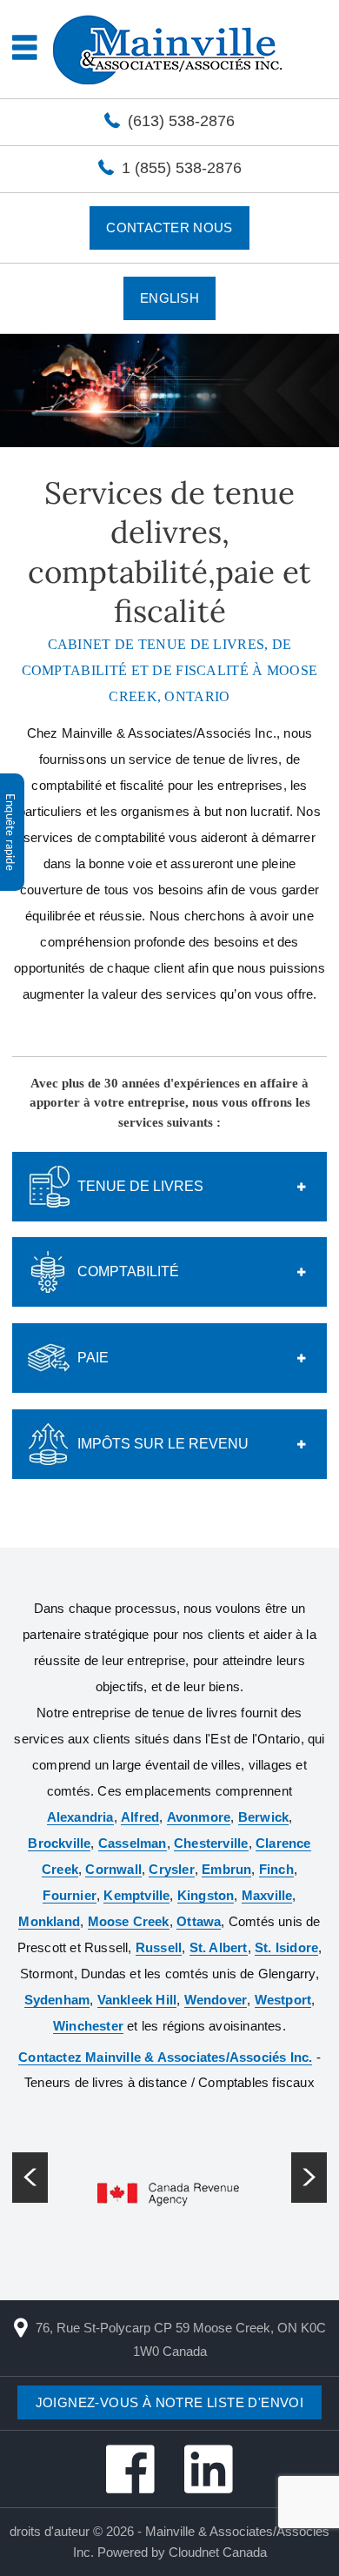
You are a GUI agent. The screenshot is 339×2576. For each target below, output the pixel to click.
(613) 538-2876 (181, 121)
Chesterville (211, 1843)
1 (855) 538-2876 (182, 168)
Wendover (216, 2000)
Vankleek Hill (137, 2000)
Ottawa (199, 1921)
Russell (159, 1947)
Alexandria (80, 1817)
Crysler (171, 1869)
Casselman (133, 1843)
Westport (283, 2000)
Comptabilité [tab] (128, 1271)
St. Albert (219, 1947)
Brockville (59, 1843)
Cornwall (113, 1869)
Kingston (206, 1895)
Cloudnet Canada (218, 2552)
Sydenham (57, 2000)
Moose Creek (129, 1921)
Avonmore (199, 1817)
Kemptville (136, 1895)
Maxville (267, 1895)
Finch (276, 1869)
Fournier (70, 1895)
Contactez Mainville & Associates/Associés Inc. (165, 2057)
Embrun (226, 1869)
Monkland (49, 1921)
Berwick (263, 1817)
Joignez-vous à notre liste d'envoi (170, 2402)
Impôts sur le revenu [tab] (163, 1444)
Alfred (140, 1817)
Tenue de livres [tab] (140, 1186)
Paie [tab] (93, 1358)
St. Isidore (286, 1947)
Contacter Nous (169, 227)
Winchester (88, 2026)
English (169, 298)
